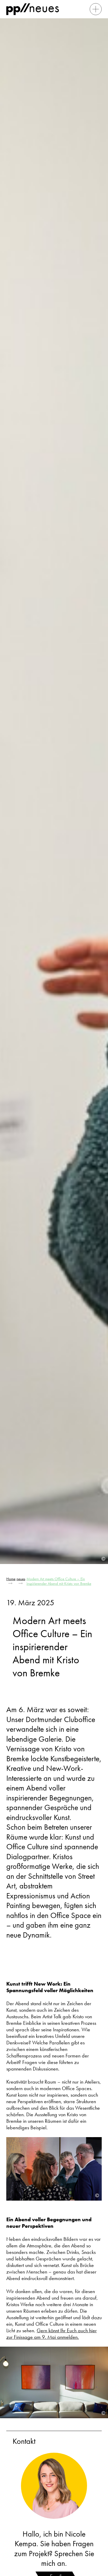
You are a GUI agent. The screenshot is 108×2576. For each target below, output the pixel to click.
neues (21, 1579)
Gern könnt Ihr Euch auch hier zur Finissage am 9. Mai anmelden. (52, 2334)
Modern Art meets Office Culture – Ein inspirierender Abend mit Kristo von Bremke (59, 1581)
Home (11, 1579)
